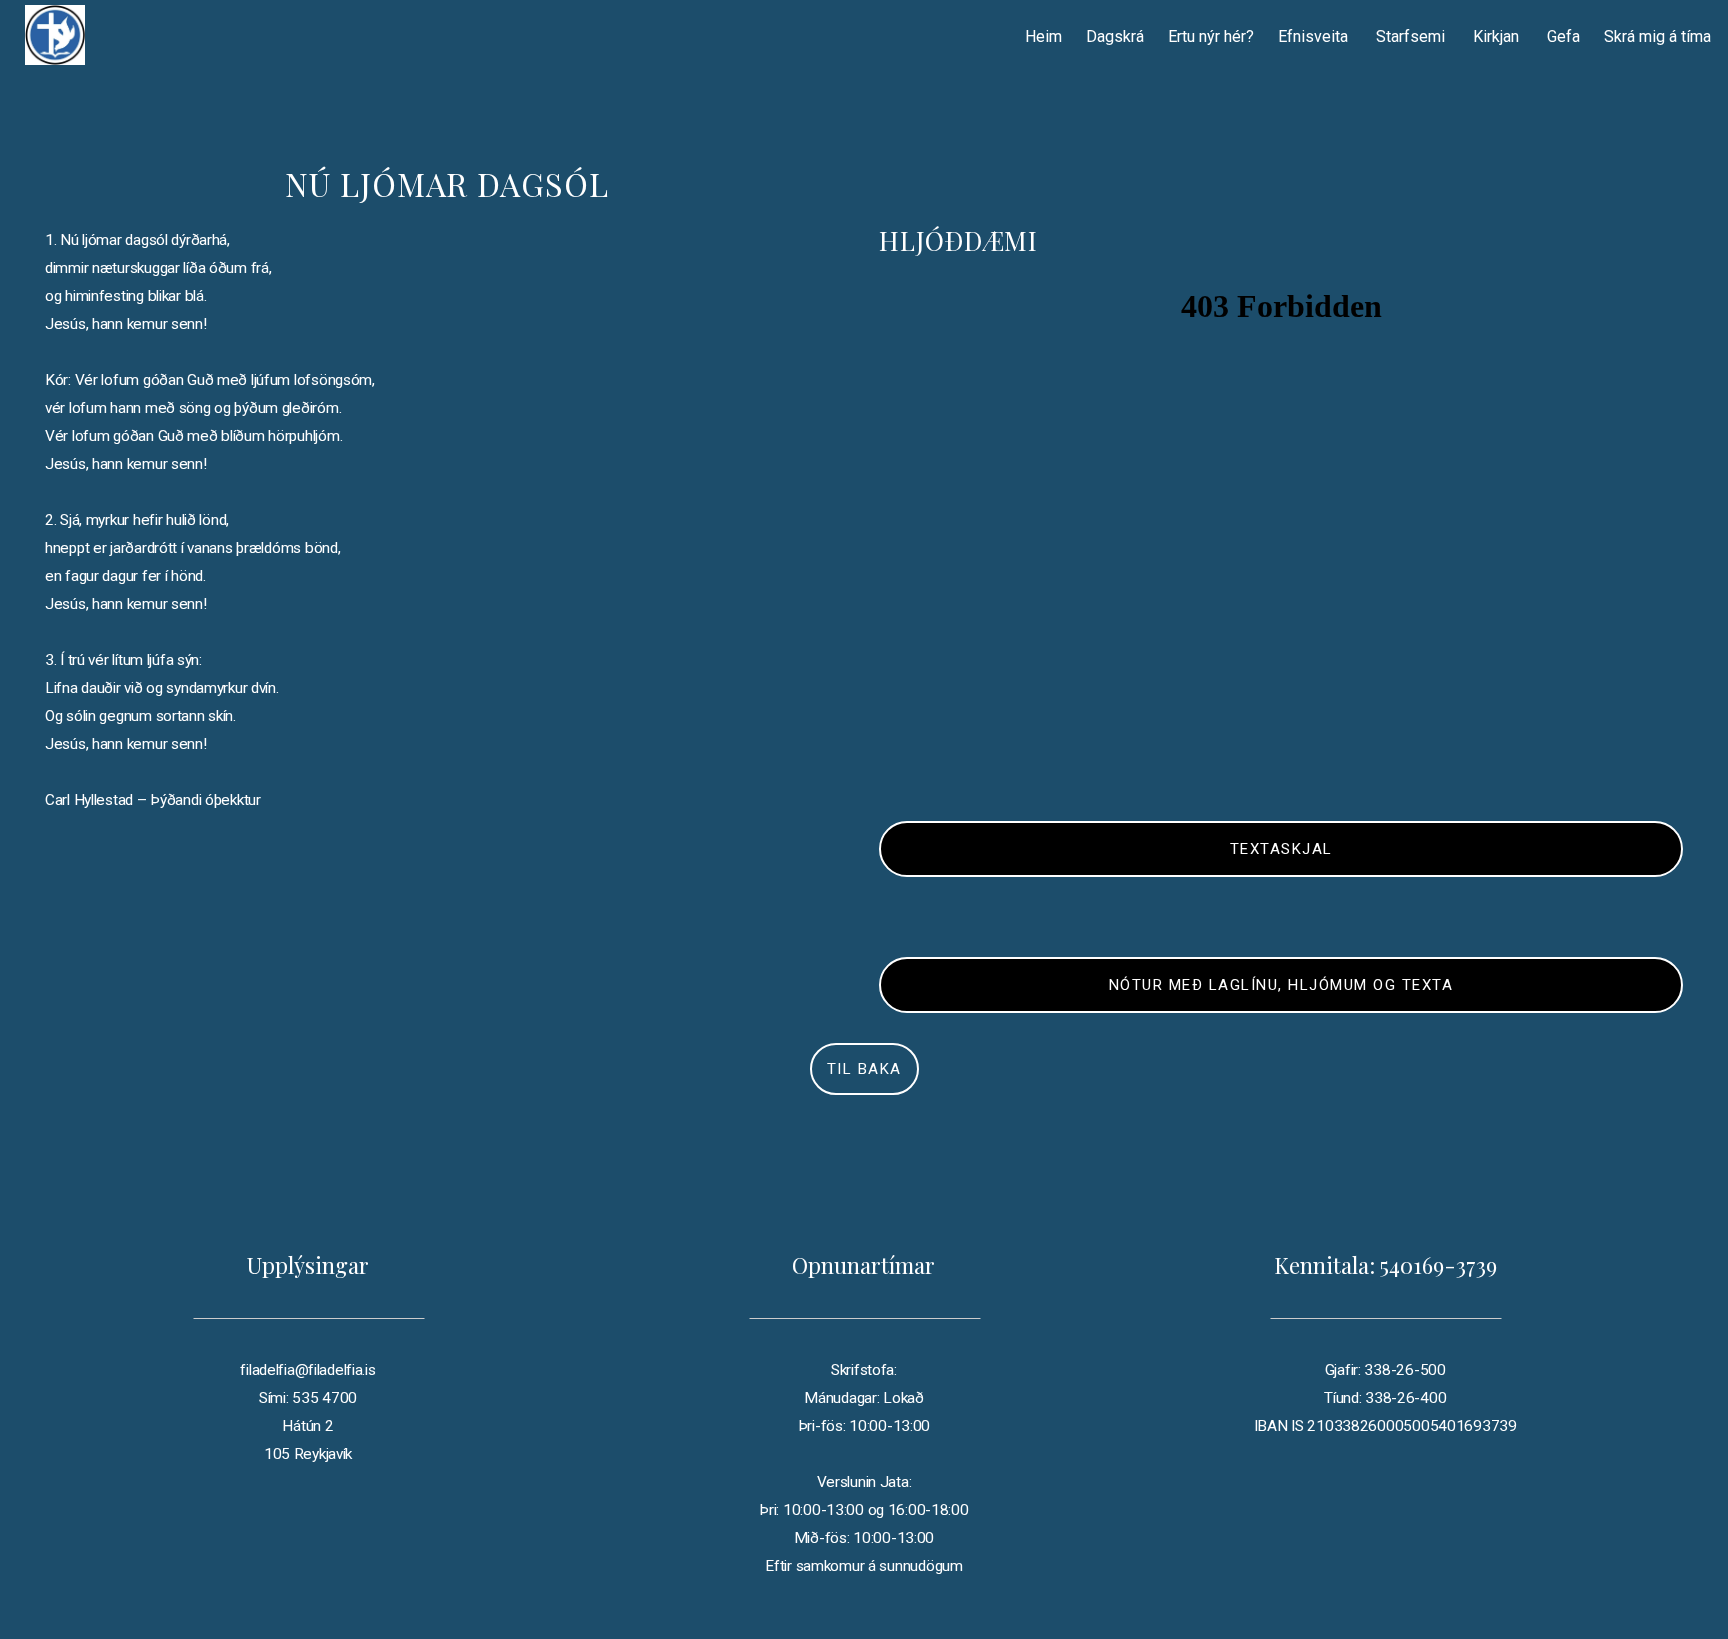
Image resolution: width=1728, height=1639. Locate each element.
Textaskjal (1281, 849)
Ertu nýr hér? (1211, 36)
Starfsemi (1412, 36)
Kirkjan (1498, 36)
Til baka (864, 1069)
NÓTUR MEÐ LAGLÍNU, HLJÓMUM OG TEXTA (1281, 985)
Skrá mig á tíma (1657, 36)
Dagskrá (1115, 36)
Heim (1043, 36)
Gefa (1563, 36)
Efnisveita (1315, 36)
